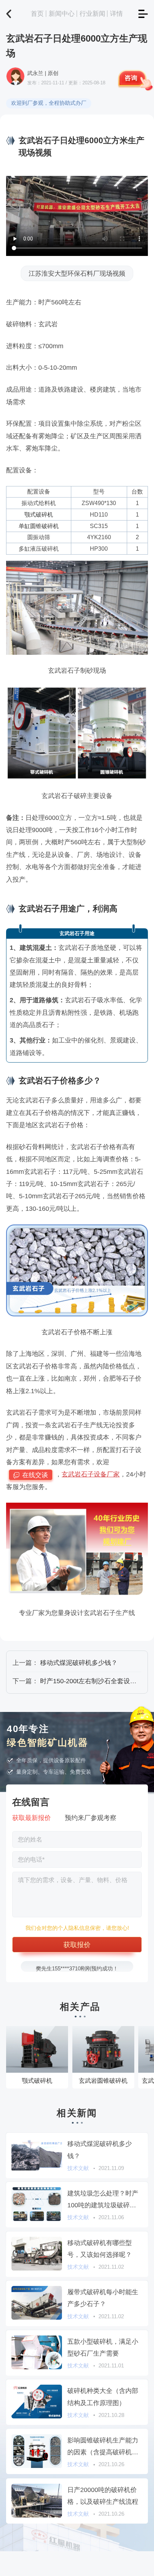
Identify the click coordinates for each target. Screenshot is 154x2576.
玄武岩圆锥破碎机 (103, 2081)
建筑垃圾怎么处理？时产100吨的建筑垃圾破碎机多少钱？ (103, 2200)
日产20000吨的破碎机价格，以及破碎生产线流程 (103, 2496)
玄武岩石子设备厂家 (91, 1474)
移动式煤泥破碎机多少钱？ (79, 1663)
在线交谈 (35, 1475)
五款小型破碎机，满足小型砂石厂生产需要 (103, 2347)
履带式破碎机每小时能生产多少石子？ (103, 2298)
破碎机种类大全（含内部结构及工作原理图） (103, 2397)
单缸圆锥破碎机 (39, 526)
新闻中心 (62, 13)
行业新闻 (92, 13)
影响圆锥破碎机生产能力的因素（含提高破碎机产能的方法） (103, 2447)
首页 (37, 13)
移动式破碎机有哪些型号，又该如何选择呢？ (100, 2249)
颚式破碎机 (39, 514)
